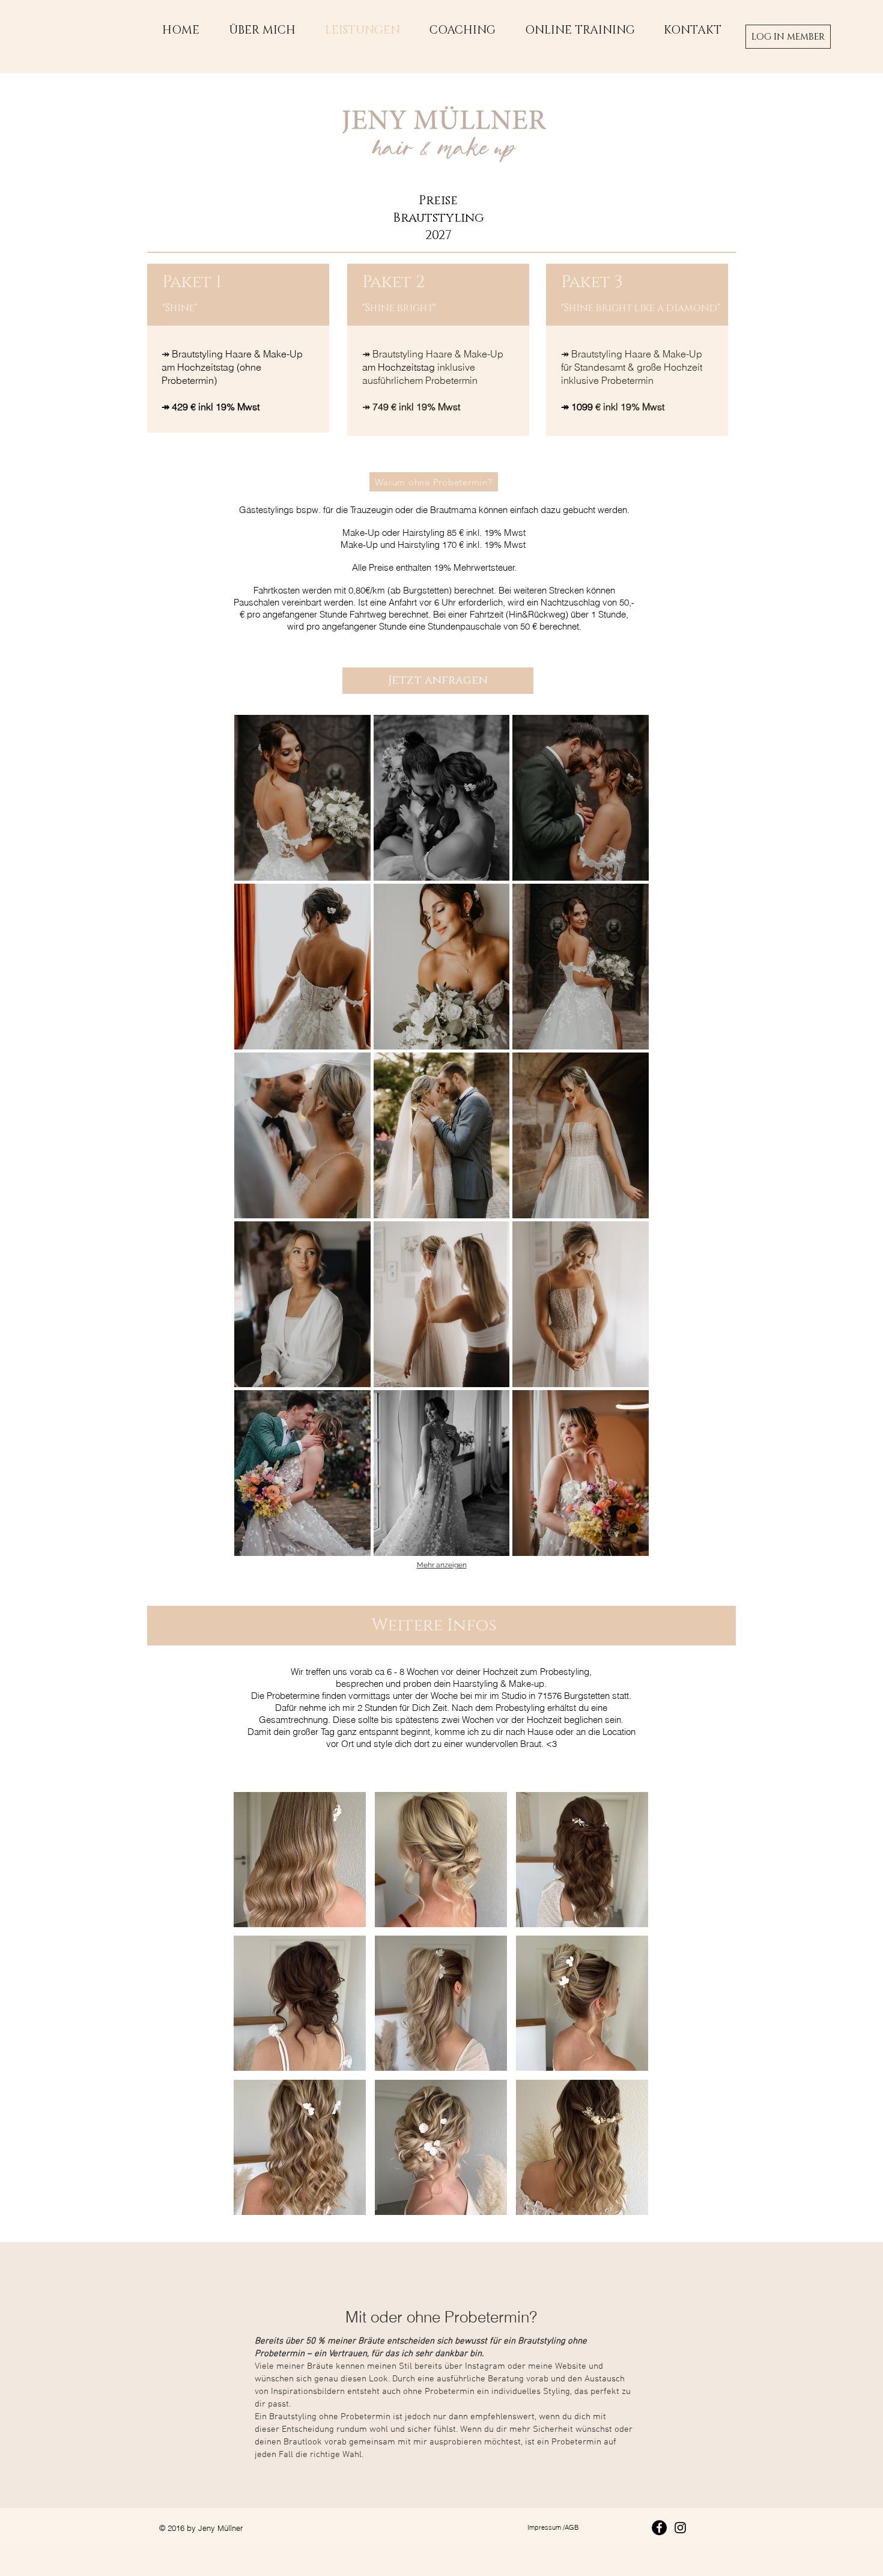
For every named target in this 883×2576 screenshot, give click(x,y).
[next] (623, 2014)
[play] (624, 2205)
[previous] (259, 2014)
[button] (302, 798)
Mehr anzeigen (442, 1565)
